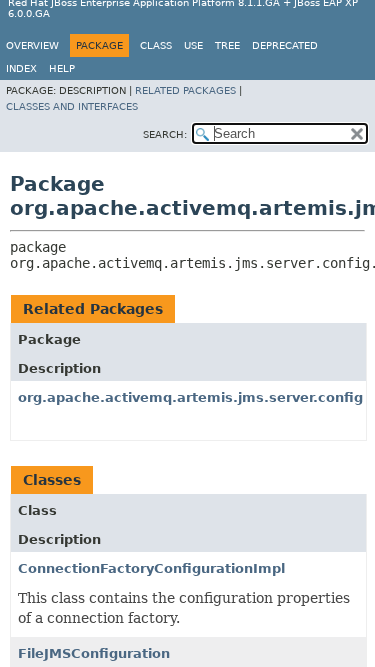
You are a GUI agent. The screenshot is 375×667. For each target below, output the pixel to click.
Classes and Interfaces (72, 106)
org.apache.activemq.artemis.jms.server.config (190, 397)
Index (21, 68)
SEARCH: (165, 134)
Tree (227, 45)
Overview (32, 45)
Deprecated (285, 45)
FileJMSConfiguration (94, 653)
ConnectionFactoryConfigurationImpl (151, 568)
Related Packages (185, 90)
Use (193, 45)
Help (62, 68)
